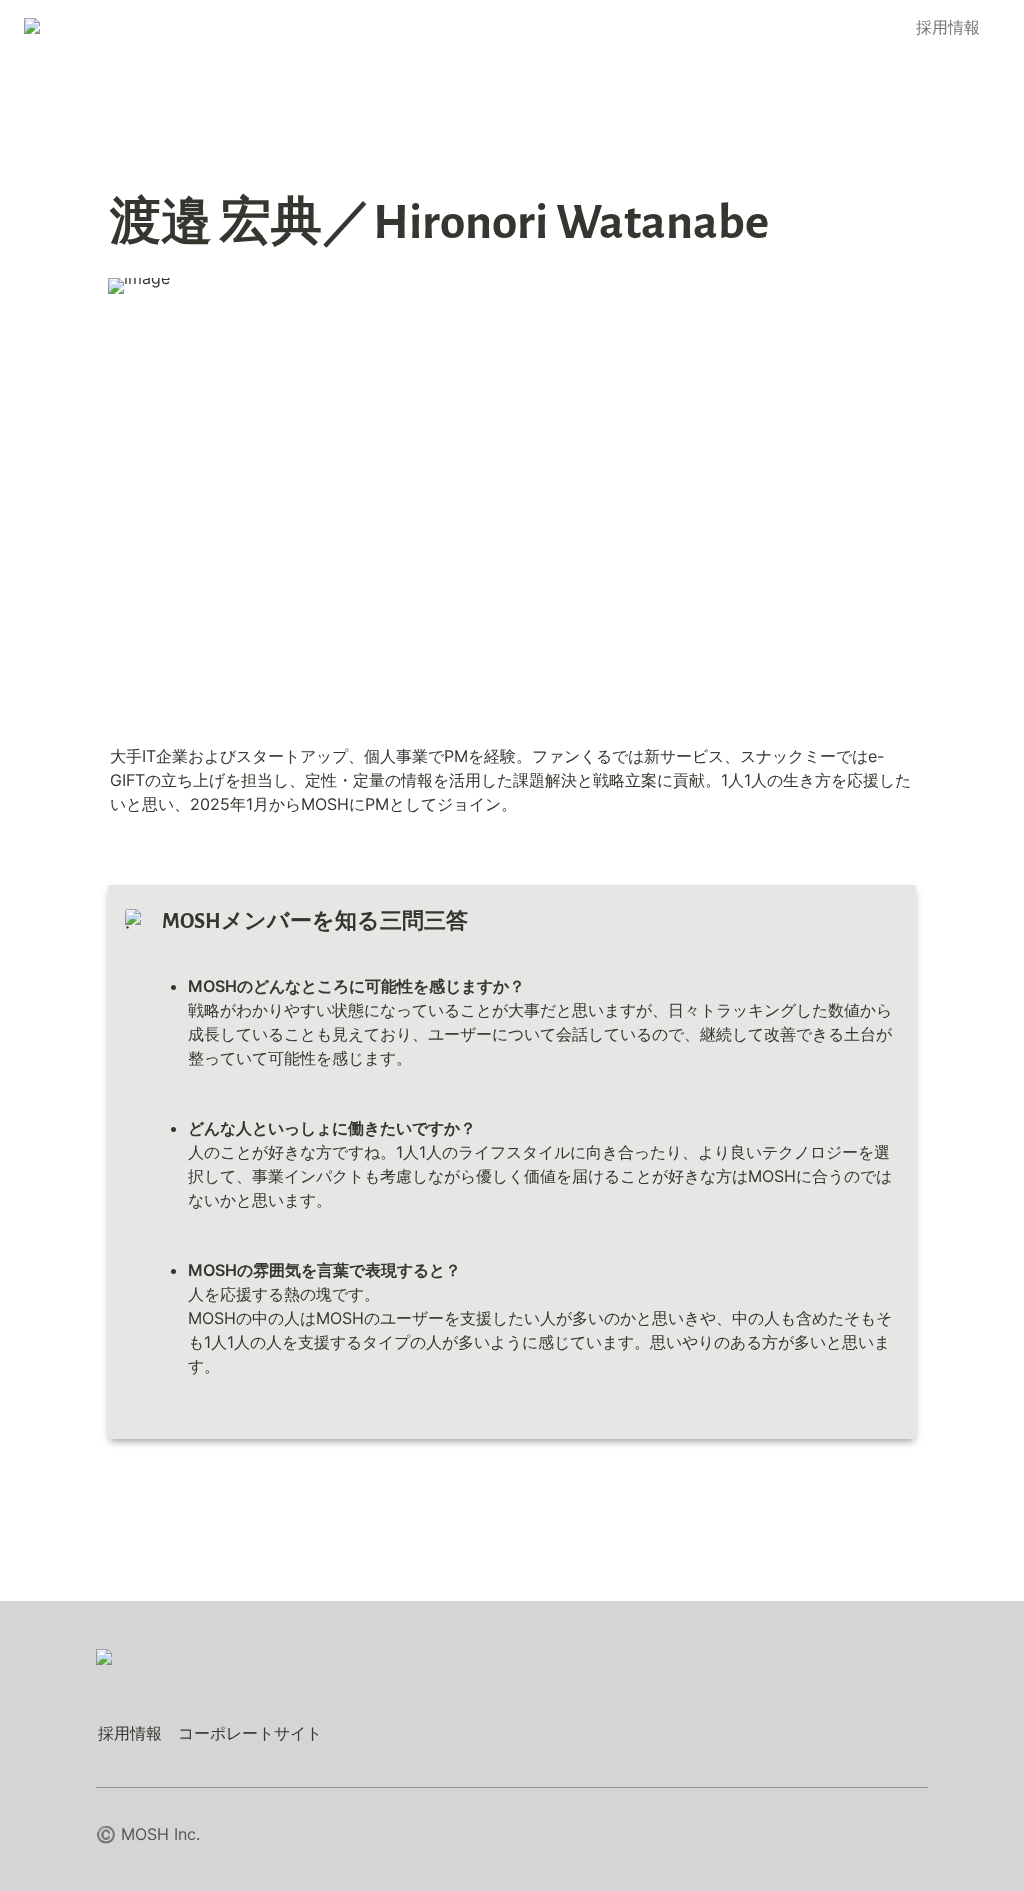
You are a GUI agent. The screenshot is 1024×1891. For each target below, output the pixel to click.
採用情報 (948, 27)
